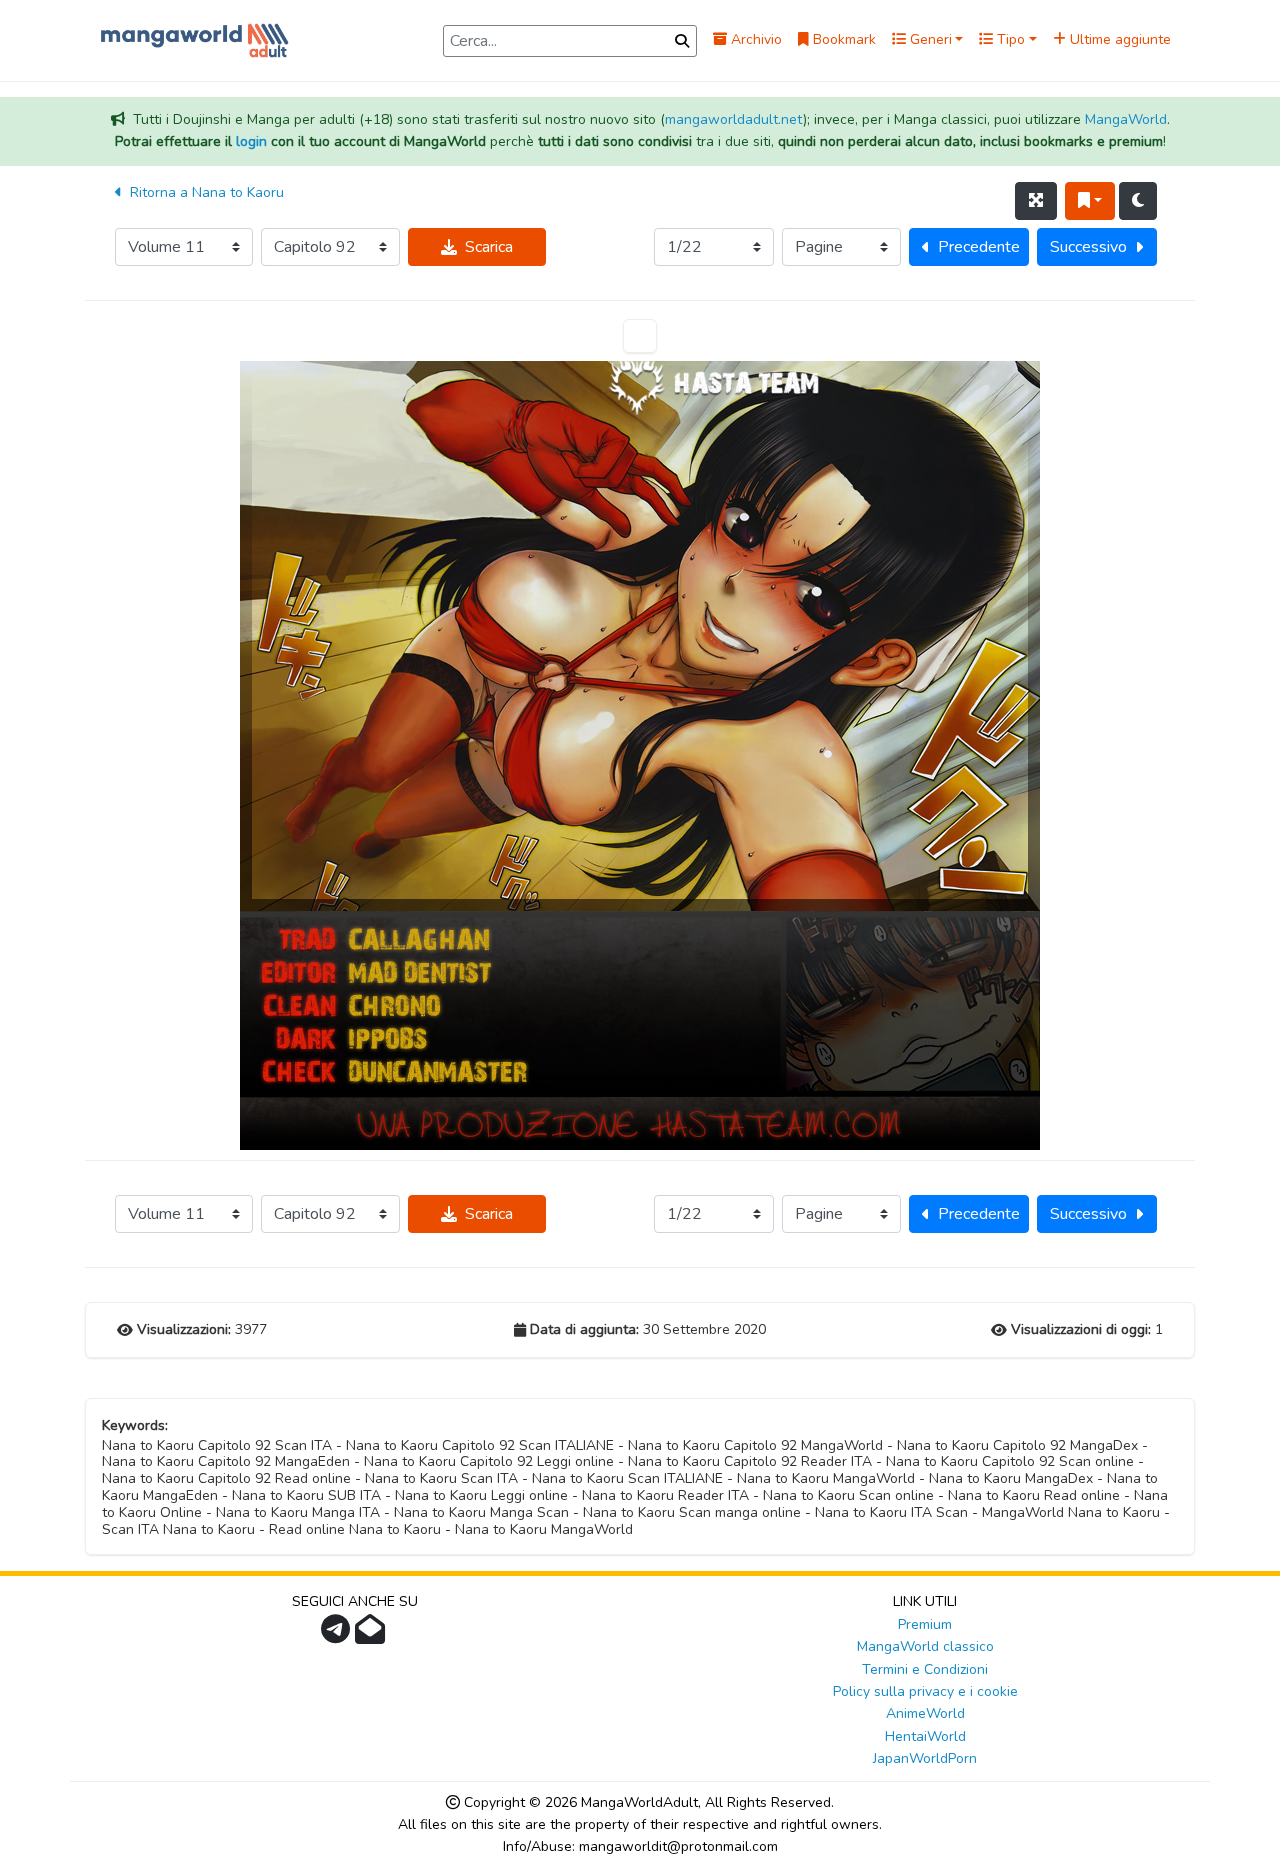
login (251, 141)
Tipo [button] (1009, 39)
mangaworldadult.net (734, 119)
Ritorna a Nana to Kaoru (205, 192)
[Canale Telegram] (338, 1635)
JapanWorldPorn (925, 1758)
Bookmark (842, 39)
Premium (925, 1624)
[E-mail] (372, 1635)
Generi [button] (929, 39)
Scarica (489, 247)
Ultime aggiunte (1118, 39)
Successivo (1088, 247)
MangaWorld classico (925, 1646)
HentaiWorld (925, 1736)
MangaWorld (1126, 119)
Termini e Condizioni (925, 1669)
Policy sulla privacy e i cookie (925, 1691)
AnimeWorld (925, 1713)
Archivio (754, 39)
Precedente (979, 247)
